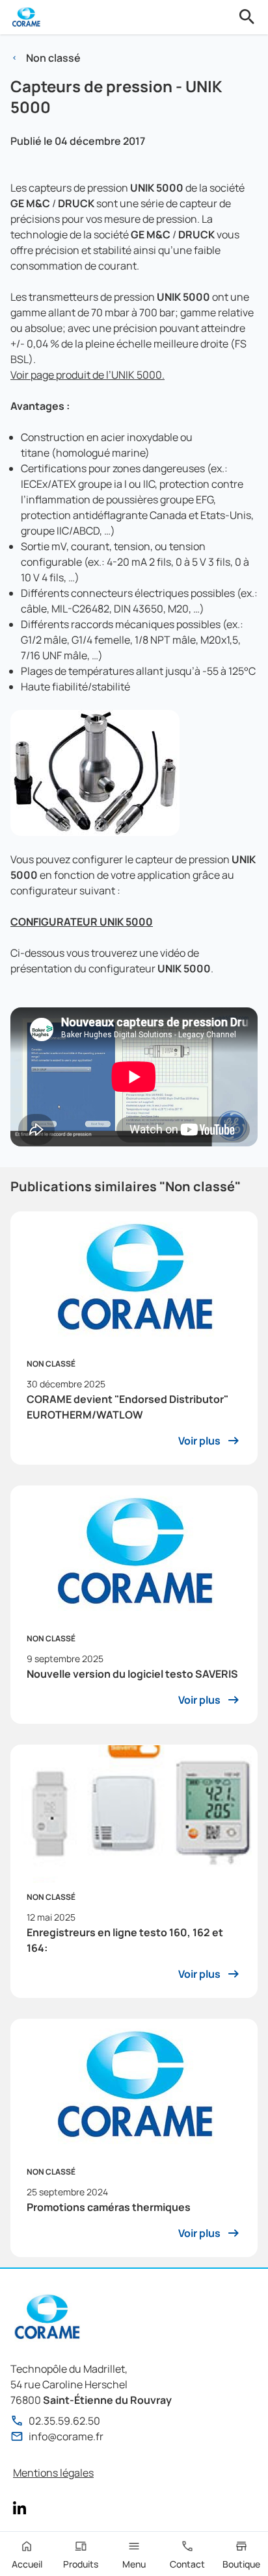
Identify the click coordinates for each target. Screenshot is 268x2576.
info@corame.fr (66, 2436)
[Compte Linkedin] (20, 2508)
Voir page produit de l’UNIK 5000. (87, 375)
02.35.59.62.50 (64, 2421)
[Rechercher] (247, 17)
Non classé (53, 58)
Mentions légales (53, 2473)
